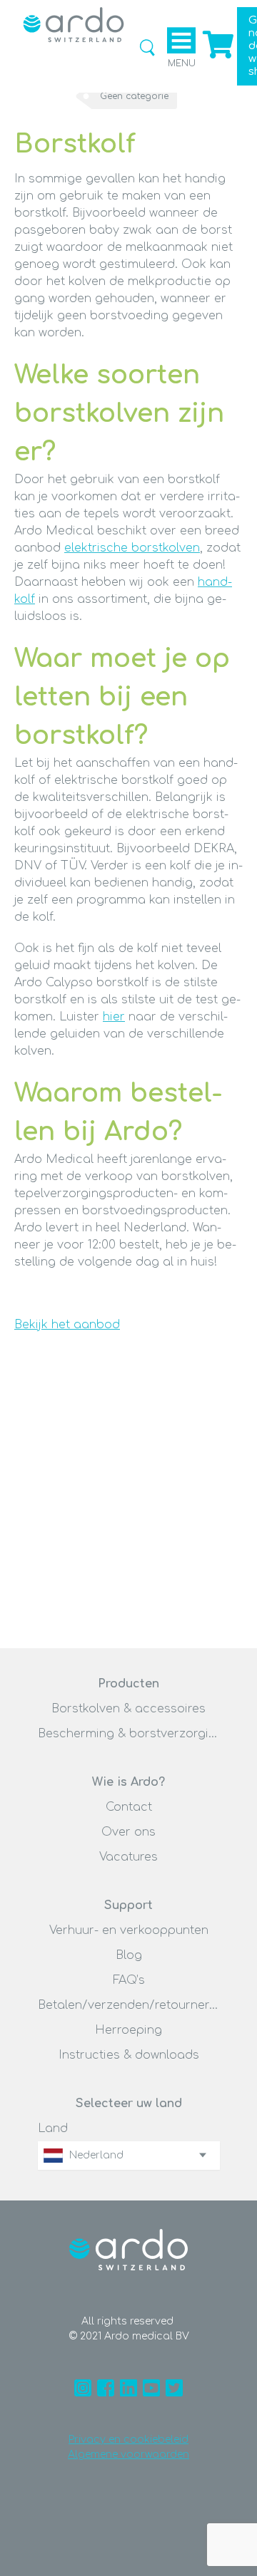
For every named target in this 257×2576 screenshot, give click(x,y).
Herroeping (128, 2030)
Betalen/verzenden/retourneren (129, 2005)
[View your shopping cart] (216, 56)
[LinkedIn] (128, 2388)
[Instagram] (83, 2388)
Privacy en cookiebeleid (128, 2440)
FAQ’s (129, 1980)
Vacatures (128, 1857)
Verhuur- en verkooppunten (129, 1930)
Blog (129, 1955)
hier (114, 1017)
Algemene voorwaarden (128, 2455)
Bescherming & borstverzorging (129, 1734)
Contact (129, 1807)
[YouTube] (151, 2388)
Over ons (128, 1832)
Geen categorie (134, 96)
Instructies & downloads (129, 2055)
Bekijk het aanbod (67, 1325)
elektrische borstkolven (132, 548)
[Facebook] (106, 2388)
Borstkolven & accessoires (128, 1709)
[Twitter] (174, 2388)
